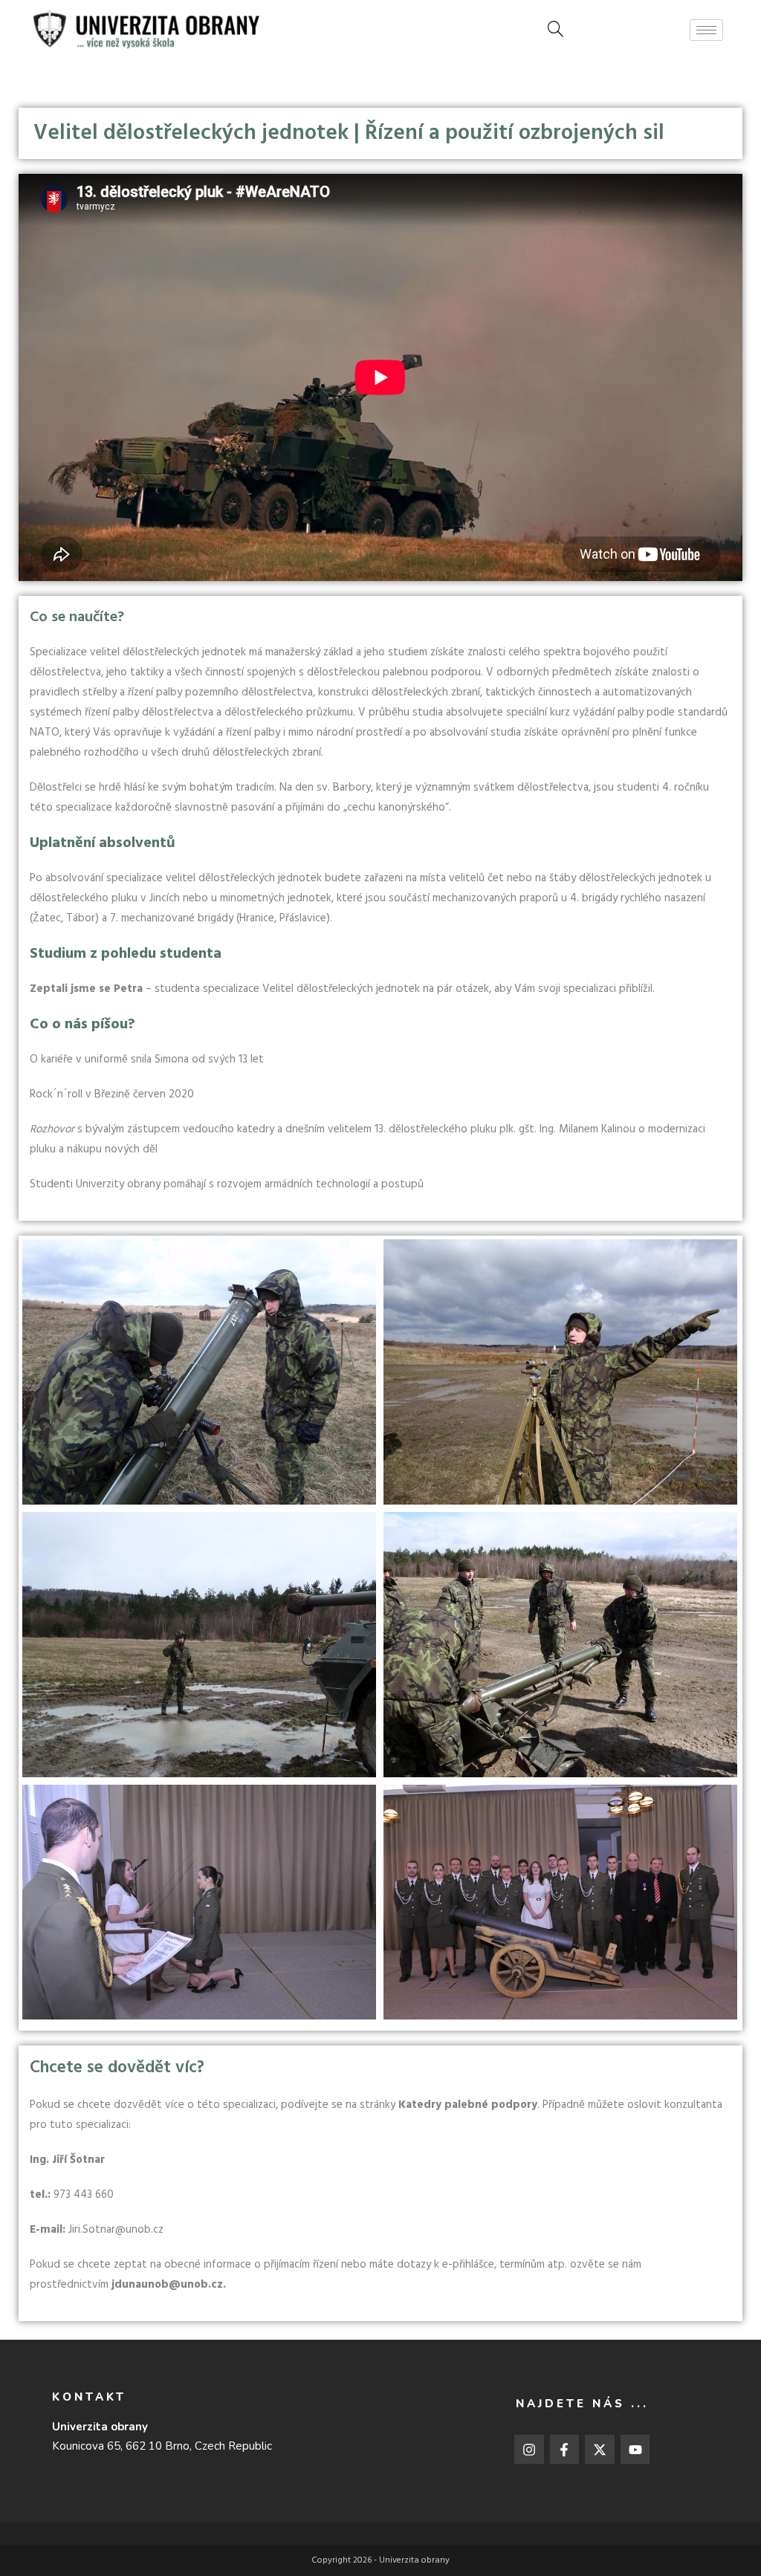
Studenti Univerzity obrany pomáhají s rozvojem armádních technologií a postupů (227, 1184)
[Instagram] (529, 2450)
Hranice (257, 918)
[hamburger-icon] (706, 30)
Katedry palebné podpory (468, 2105)
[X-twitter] (600, 2450)
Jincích (165, 898)
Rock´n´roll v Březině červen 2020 (112, 1094)
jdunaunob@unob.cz (167, 2285)
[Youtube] (635, 2450)
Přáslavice (303, 918)
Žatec (47, 918)
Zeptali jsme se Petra (86, 989)
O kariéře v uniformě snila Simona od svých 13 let (147, 1060)
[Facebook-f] (565, 2450)
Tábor (81, 918)
